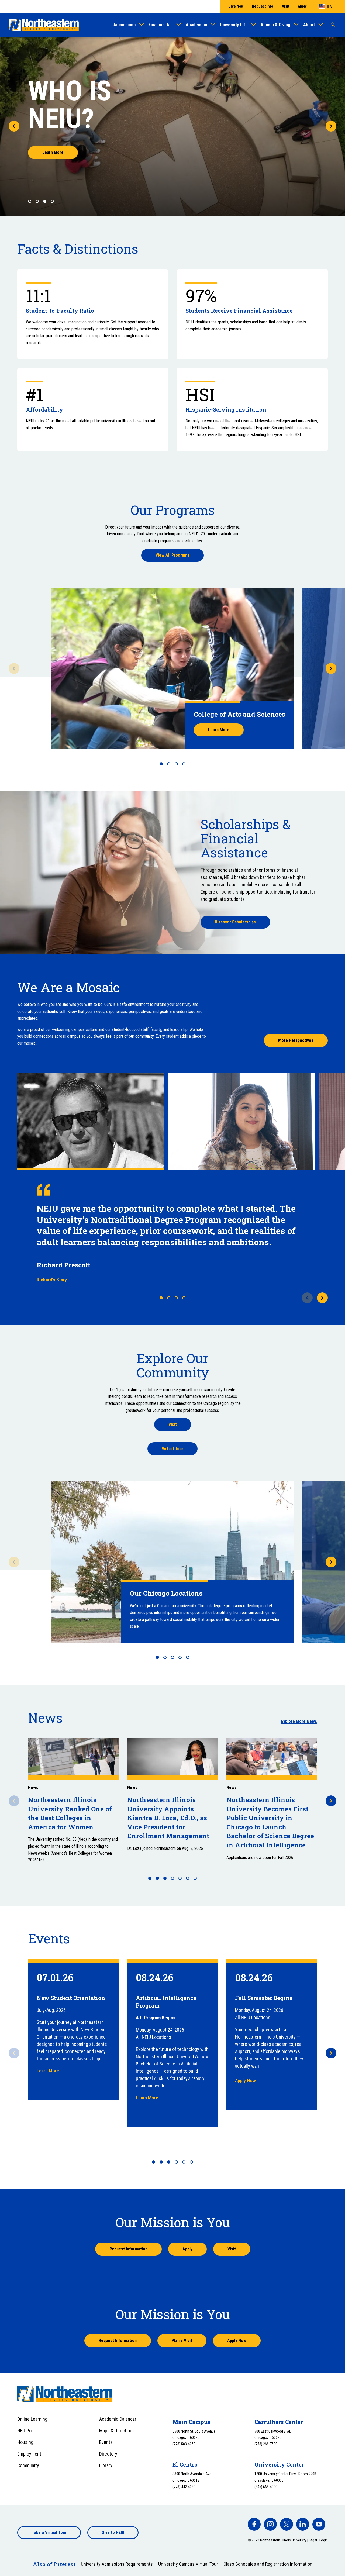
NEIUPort (26, 2431)
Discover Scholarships (235, 922)
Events (106, 2442)
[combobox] (326, 6)
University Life (234, 25)
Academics (196, 25)
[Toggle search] (333, 25)
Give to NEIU (113, 2532)
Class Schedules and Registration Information (268, 2564)
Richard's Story (52, 1280)
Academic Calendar (118, 2419)
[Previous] (14, 126)
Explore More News (299, 1721)
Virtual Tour (172, 1449)
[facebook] (254, 2524)
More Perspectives (296, 1040)
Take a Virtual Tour (49, 2532)
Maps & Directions (117, 2431)
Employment (29, 2454)
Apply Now (245, 2080)
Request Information (128, 2249)
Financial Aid (161, 25)
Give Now (236, 6)
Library (106, 2465)
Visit (286, 6)
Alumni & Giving (275, 25)
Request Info (263, 6)
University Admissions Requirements (117, 2564)
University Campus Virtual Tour (188, 2564)
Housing (25, 2442)
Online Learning (32, 2419)
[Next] (331, 126)
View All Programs (172, 555)
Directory (108, 2454)
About (309, 25)
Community (28, 2465)
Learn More (53, 152)
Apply (302, 6)
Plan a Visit (182, 2341)
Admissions (125, 25)
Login (324, 2540)
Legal (313, 2540)
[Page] (161, 764)
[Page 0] (30, 201)
